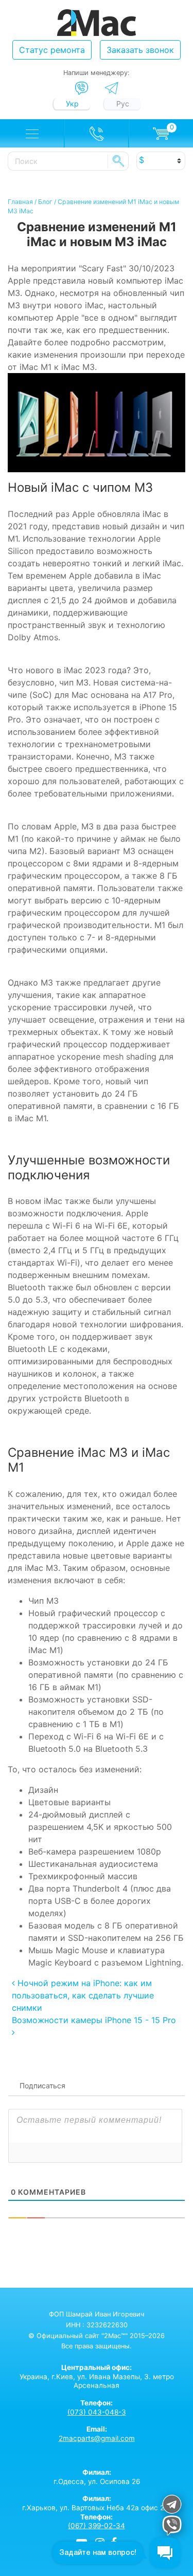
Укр (72, 104)
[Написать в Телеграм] (111, 88)
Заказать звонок (140, 50)
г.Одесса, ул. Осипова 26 (97, 2477)
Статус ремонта (52, 50)
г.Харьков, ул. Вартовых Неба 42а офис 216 (97, 2503)
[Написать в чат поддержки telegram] (172, 2506)
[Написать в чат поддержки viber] (172, 2527)
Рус (123, 104)
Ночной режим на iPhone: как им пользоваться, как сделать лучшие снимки (83, 1995)
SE (118, 161)
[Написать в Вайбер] (82, 88)
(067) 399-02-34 (97, 2526)
